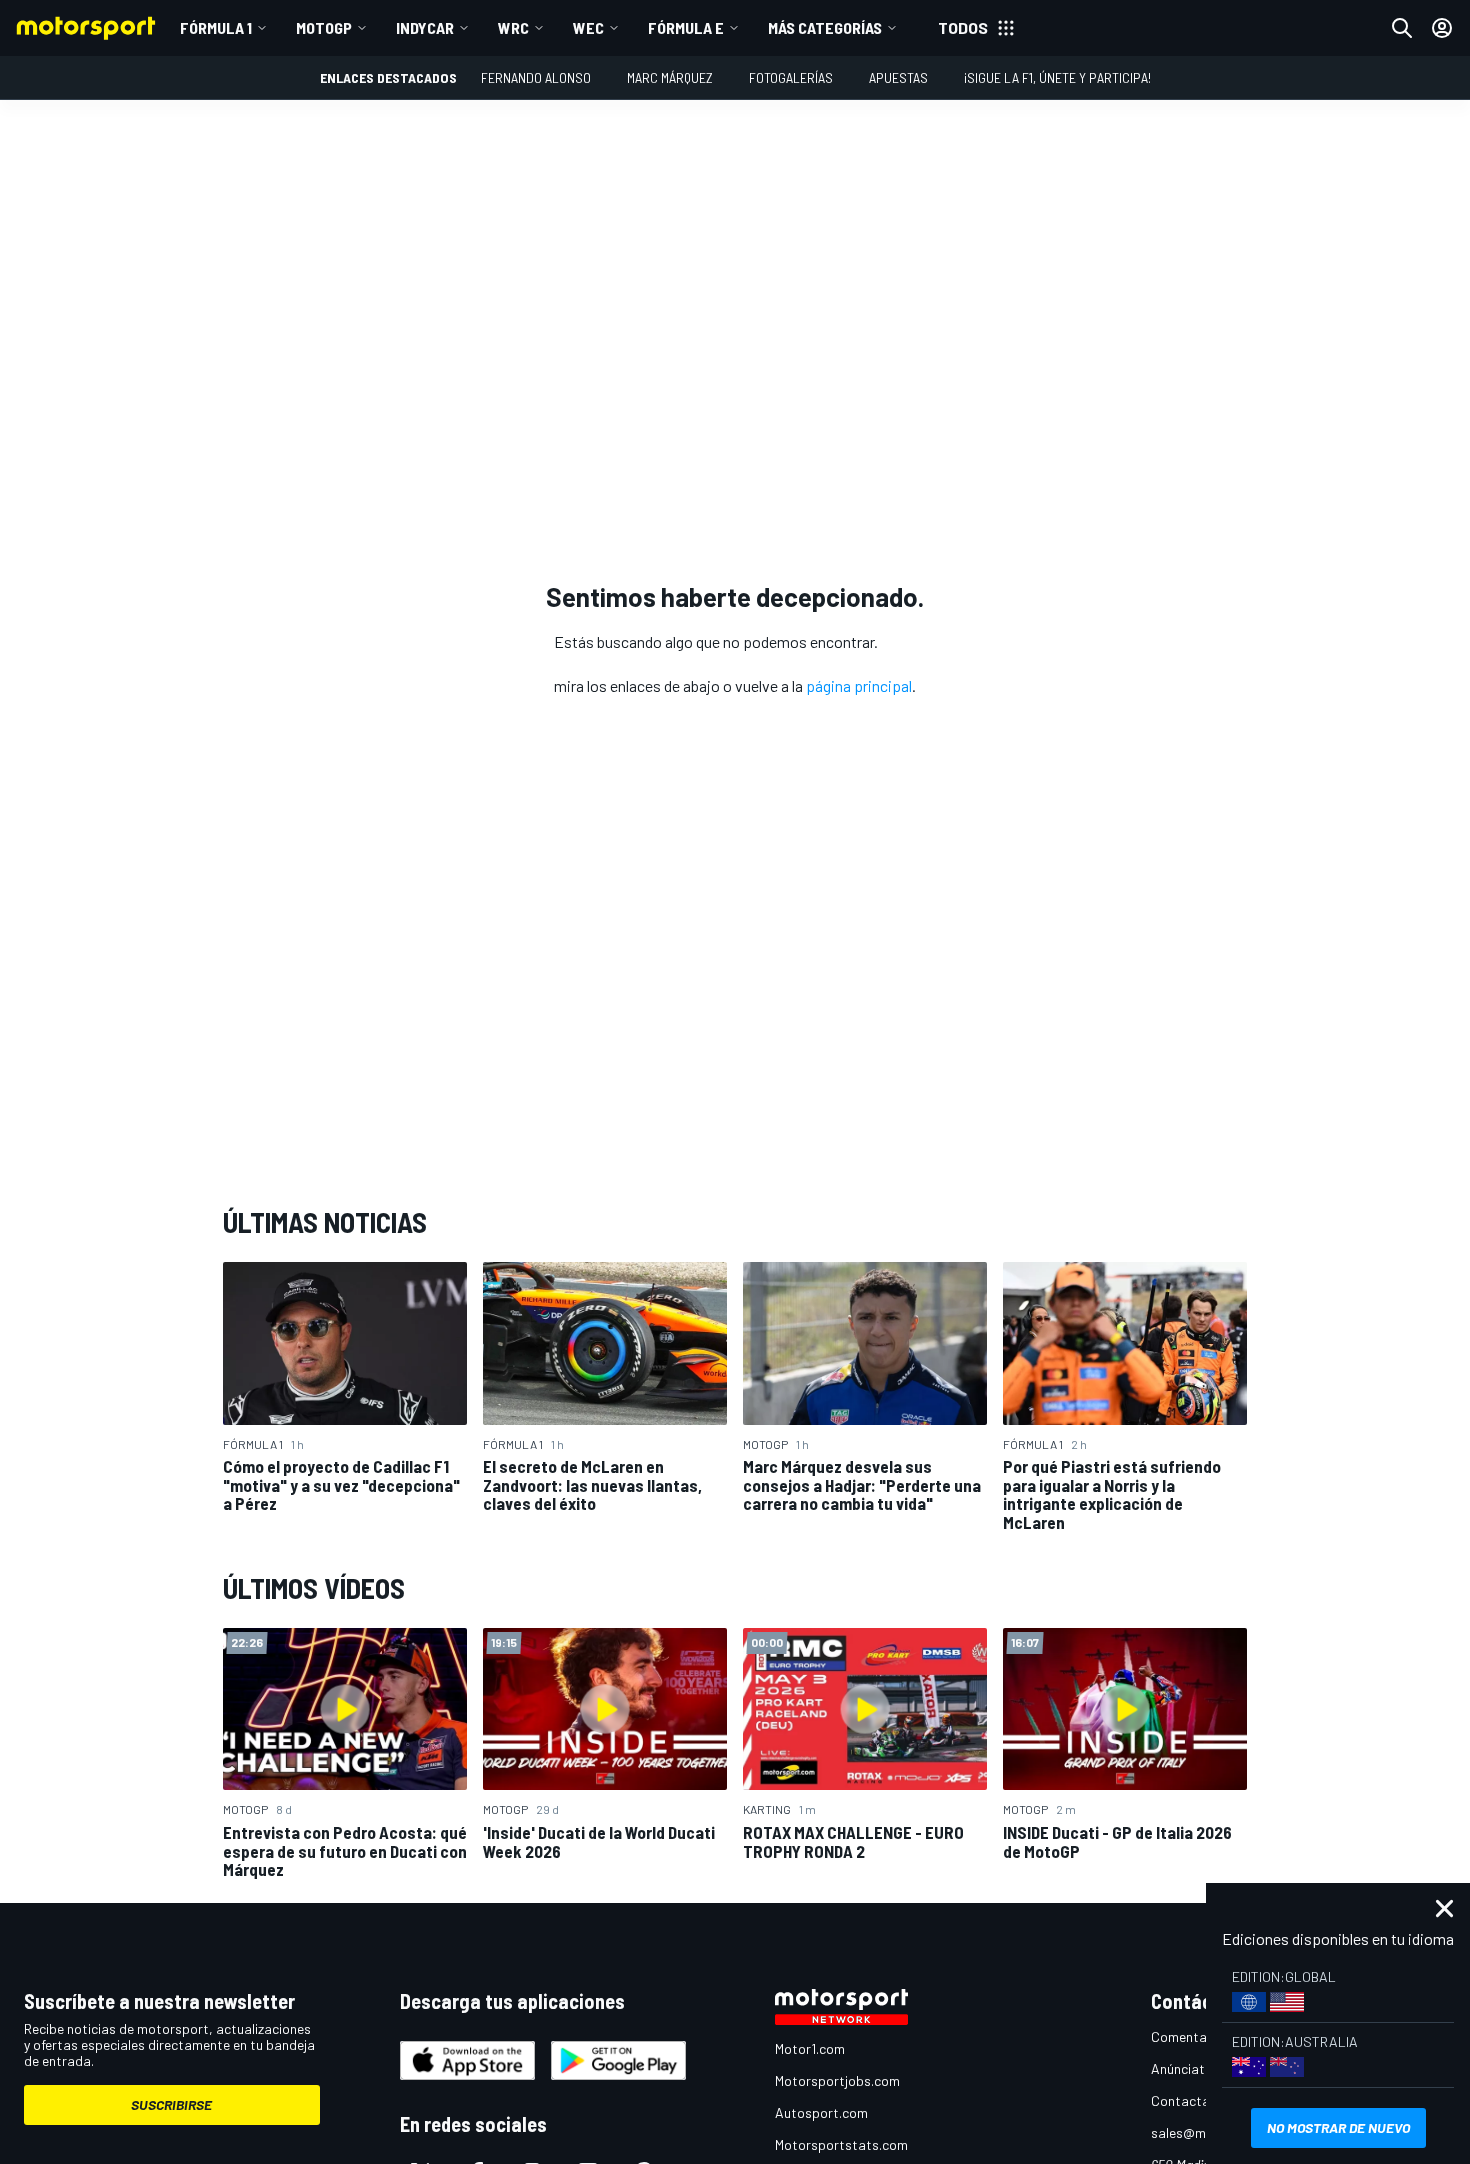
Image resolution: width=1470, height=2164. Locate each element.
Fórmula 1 (216, 27)
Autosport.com (821, 2112)
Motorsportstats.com (841, 2144)
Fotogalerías (791, 77)
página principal (859, 685)
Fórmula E (686, 27)
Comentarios (1190, 2036)
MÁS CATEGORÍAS (825, 27)
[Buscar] (1402, 28)
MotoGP (324, 27)
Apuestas (898, 77)
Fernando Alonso (536, 77)
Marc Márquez (670, 77)
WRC (513, 27)
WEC (588, 27)
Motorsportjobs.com (837, 2080)
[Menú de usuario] (1442, 28)
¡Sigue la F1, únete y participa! (1057, 77)
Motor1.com (810, 2048)
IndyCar (425, 27)
